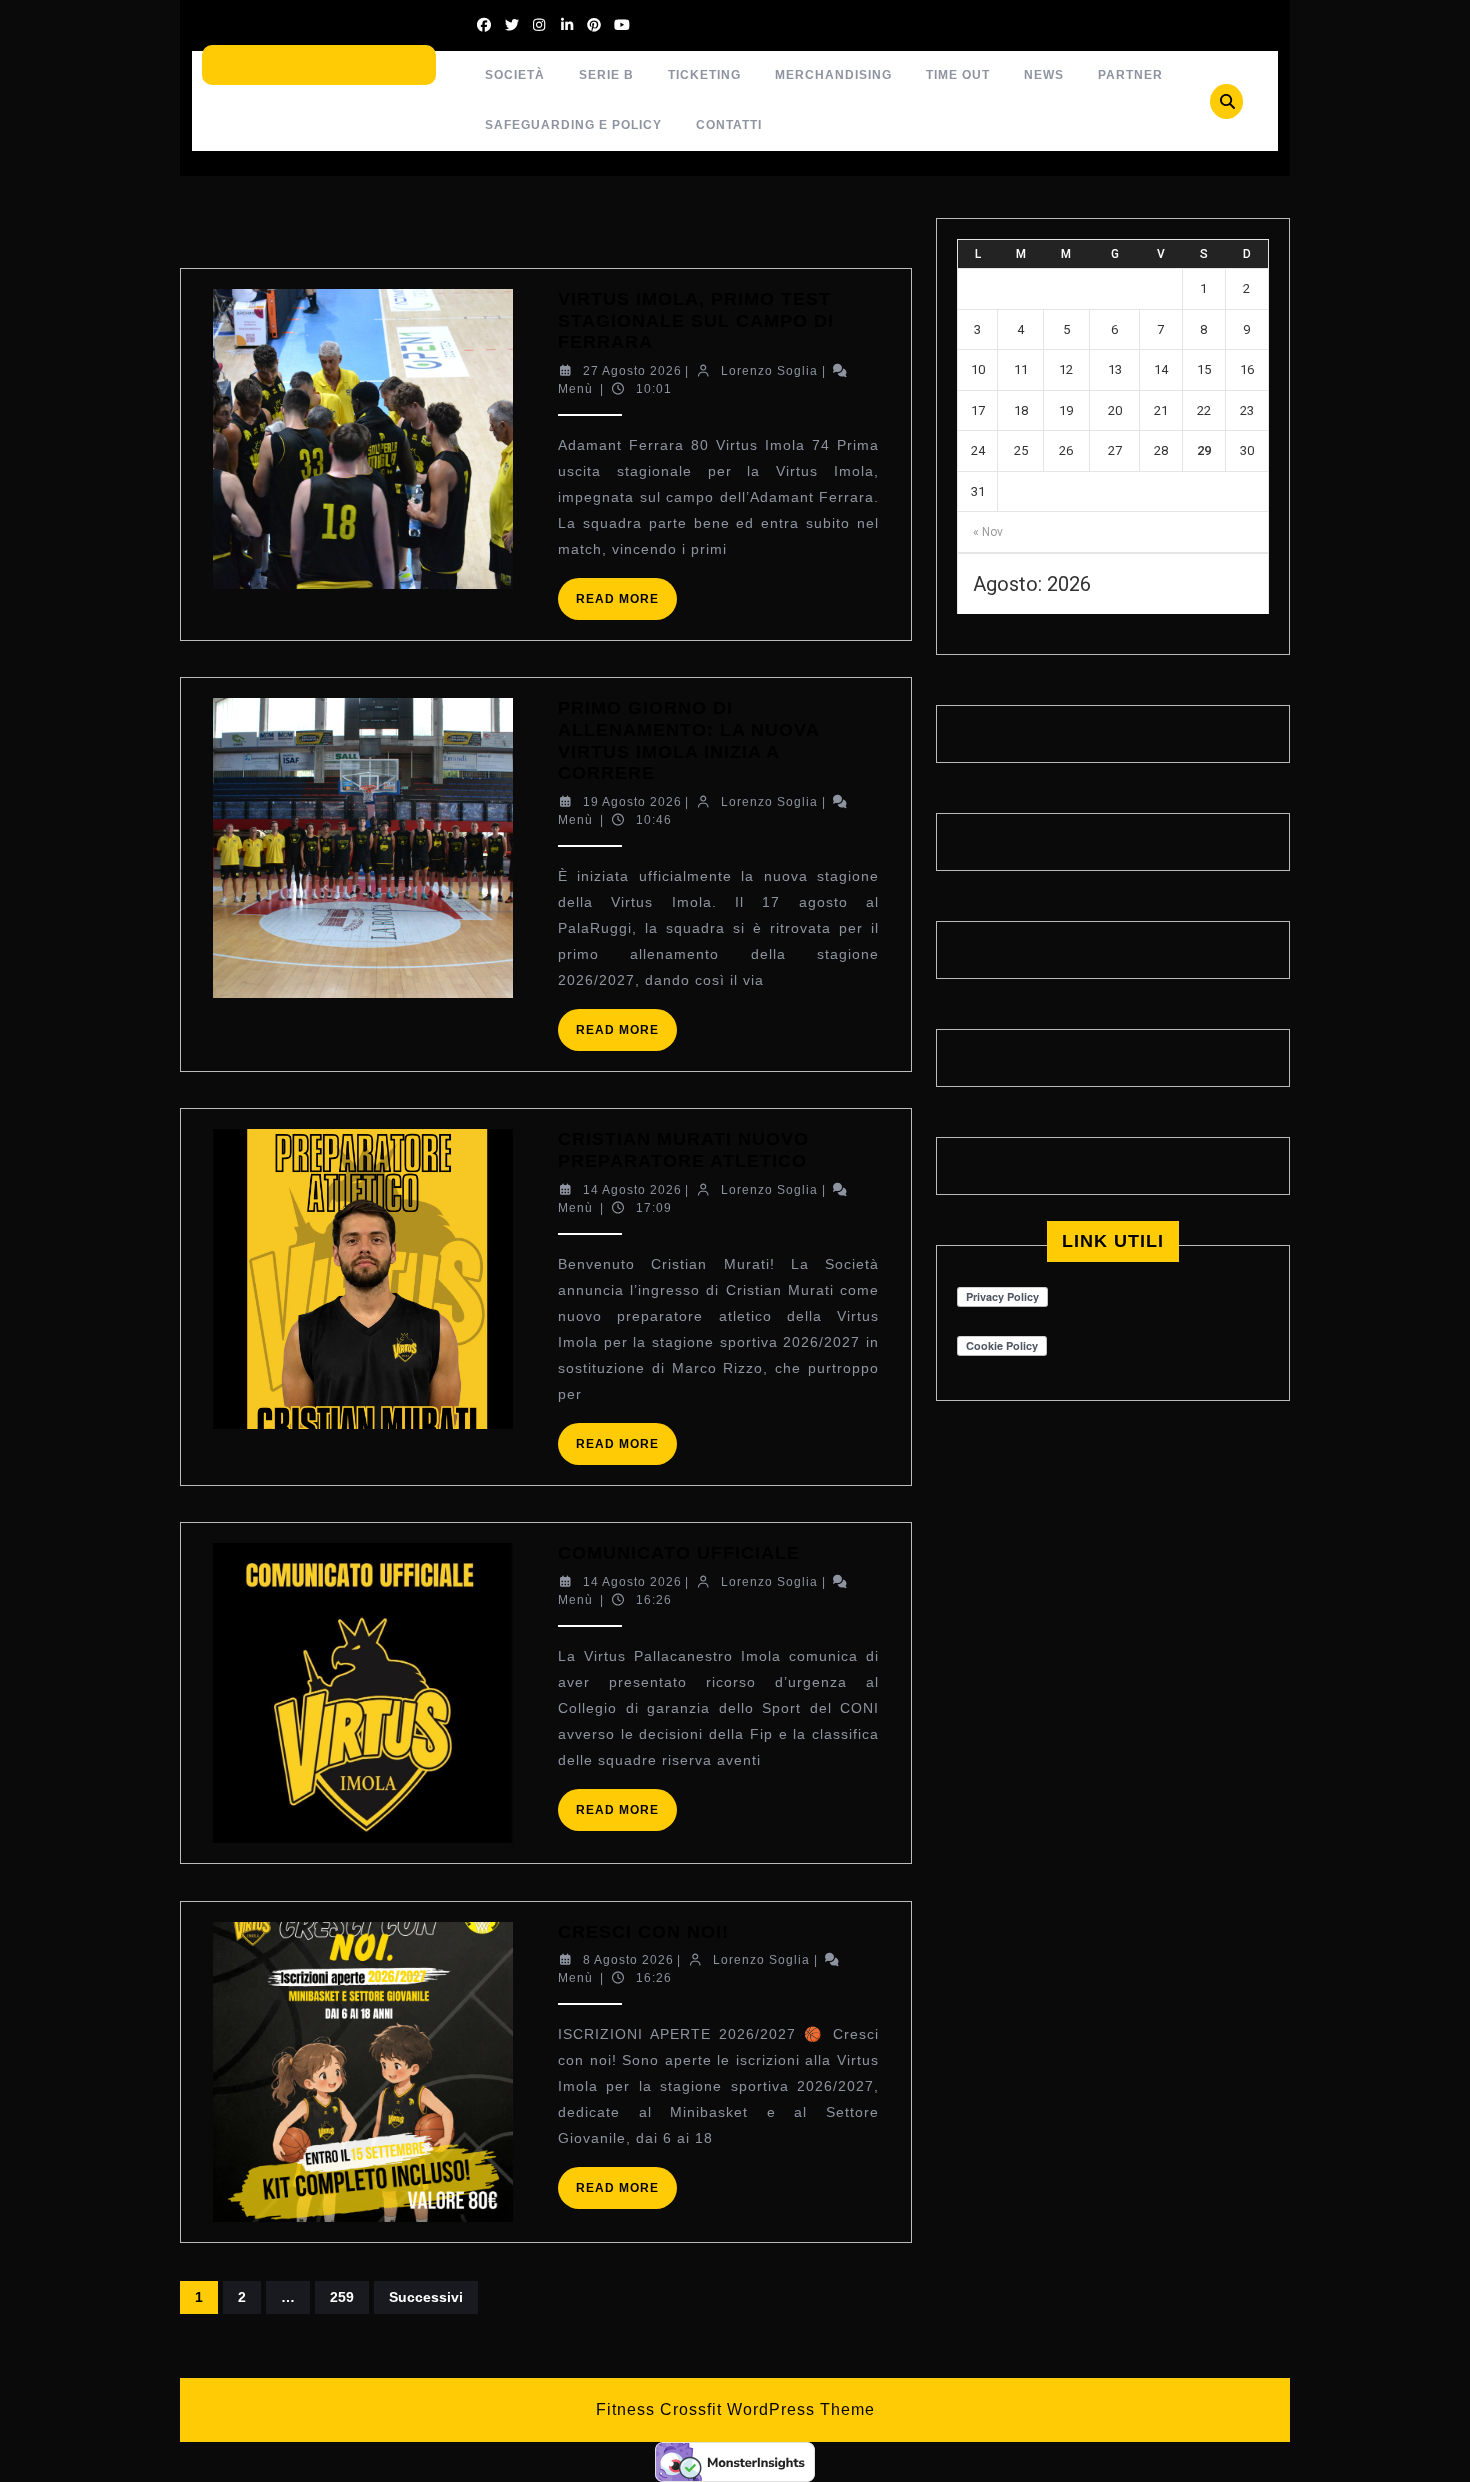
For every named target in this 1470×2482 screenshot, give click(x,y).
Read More (626, 605)
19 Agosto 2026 (632, 802)
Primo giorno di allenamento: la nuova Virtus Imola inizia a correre (688, 740)
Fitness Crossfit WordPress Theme (735, 2409)
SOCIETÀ (515, 75)
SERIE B (606, 75)
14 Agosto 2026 (632, 1190)
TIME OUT (958, 75)
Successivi (426, 2297)
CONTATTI (729, 125)
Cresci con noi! (643, 1932)
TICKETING (704, 75)
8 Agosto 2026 (628, 1960)
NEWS (1044, 75)
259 (342, 2297)
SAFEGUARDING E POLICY (573, 125)
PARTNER (1130, 75)
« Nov (988, 532)
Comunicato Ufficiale (679, 1553)
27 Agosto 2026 (632, 371)
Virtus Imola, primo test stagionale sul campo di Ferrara (696, 320)
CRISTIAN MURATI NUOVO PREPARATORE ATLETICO (683, 1150)
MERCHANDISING (833, 75)
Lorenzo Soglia (769, 371)
